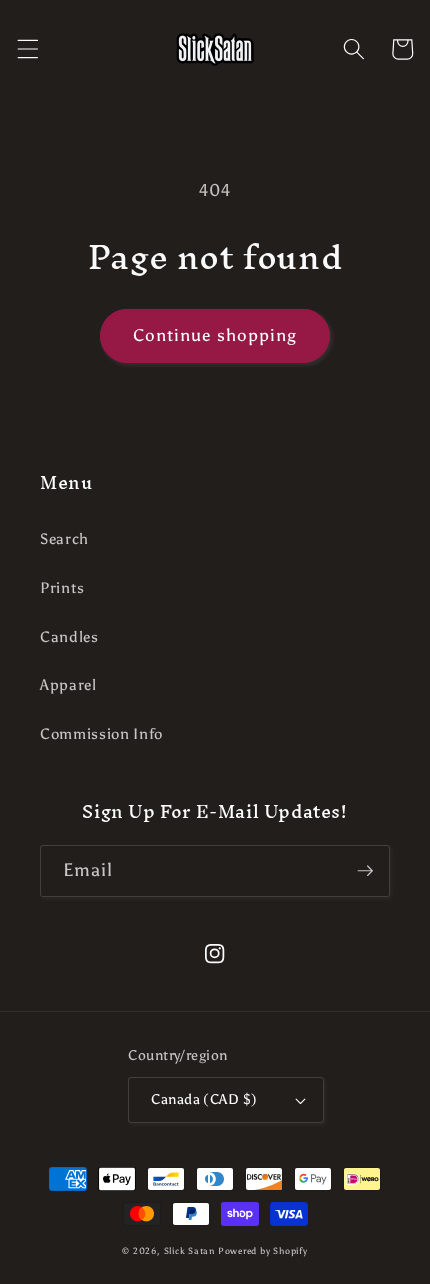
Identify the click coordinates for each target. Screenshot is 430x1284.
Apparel (68, 684)
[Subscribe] (365, 871)
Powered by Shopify (263, 1250)
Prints (62, 587)
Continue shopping (215, 335)
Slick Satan (189, 1250)
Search (64, 538)
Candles (69, 636)
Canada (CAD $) (204, 1099)
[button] (27, 49)
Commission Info (101, 733)
